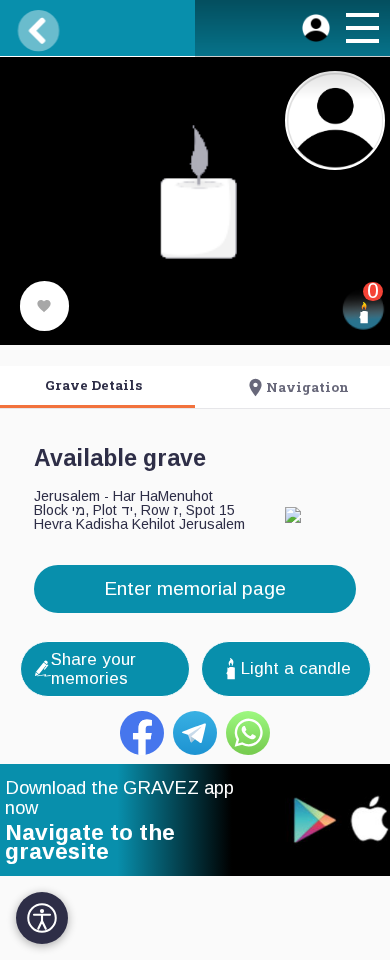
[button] (361, 31)
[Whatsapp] (248, 733)
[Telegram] (195, 733)
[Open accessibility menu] (42, 918)
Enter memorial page (195, 588)
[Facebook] (142, 733)
